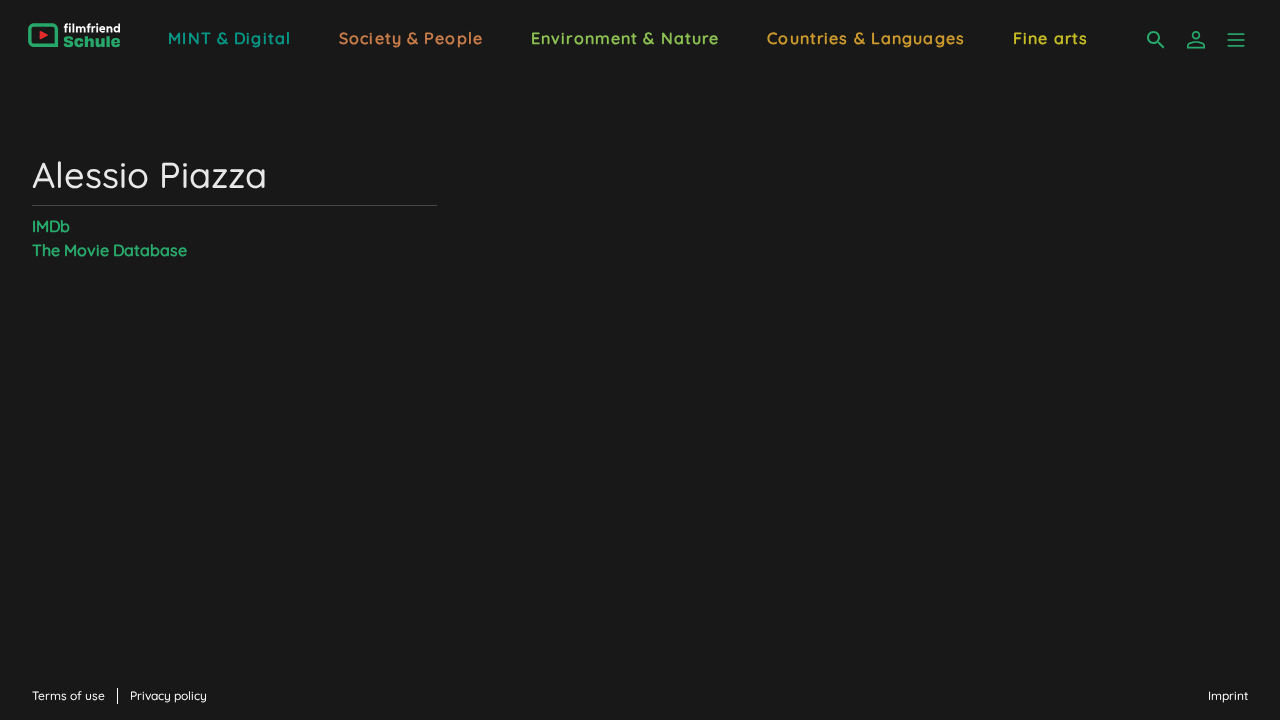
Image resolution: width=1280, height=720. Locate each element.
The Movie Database (109, 250)
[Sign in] (1196, 40)
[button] (1236, 40)
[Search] (1156, 40)
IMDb (51, 226)
